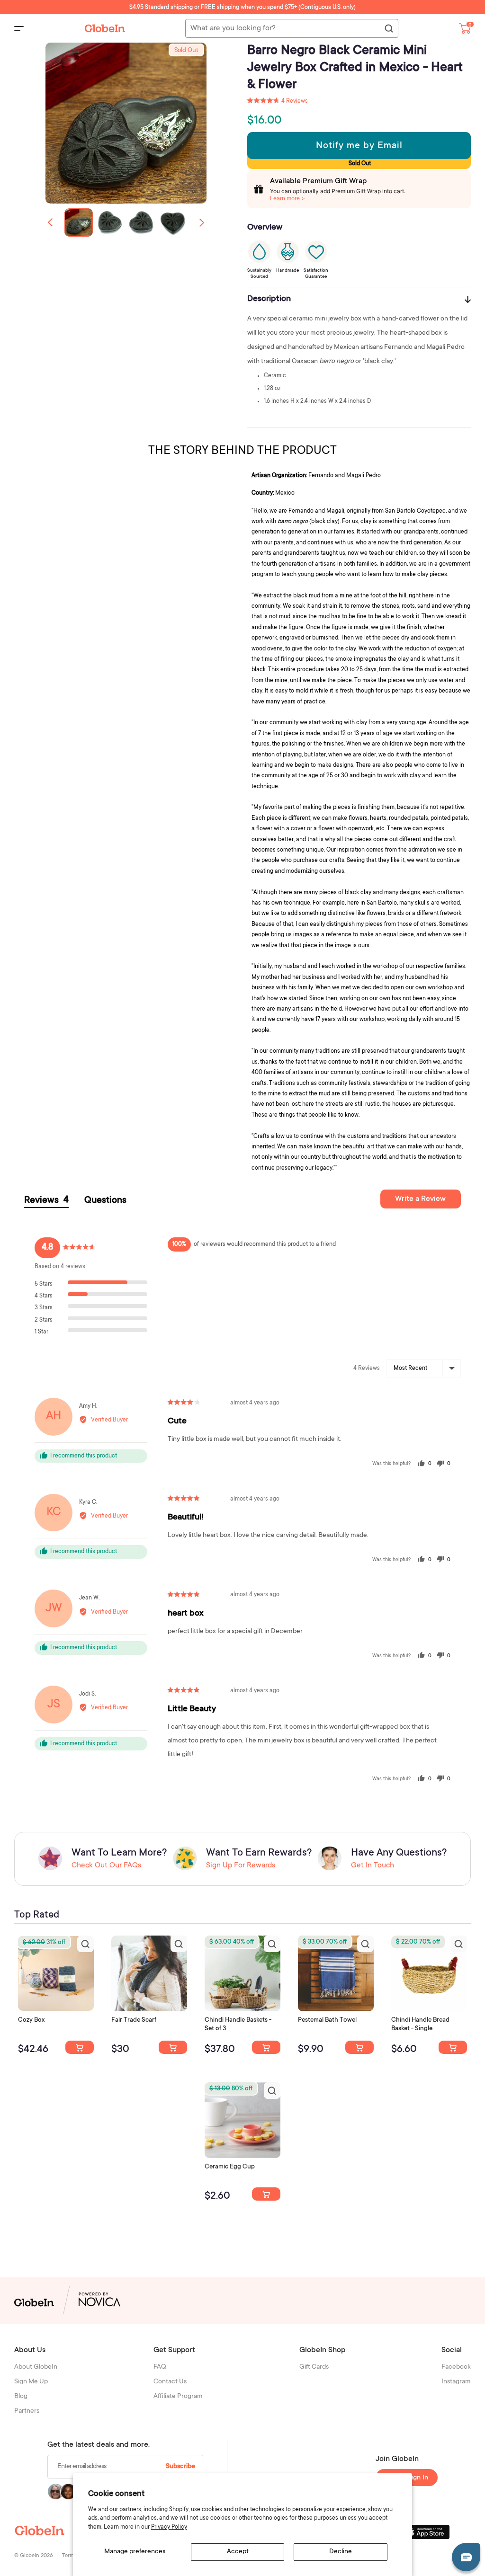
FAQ (160, 2367)
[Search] (388, 29)
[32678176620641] (173, 2047)
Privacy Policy (169, 2527)
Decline (341, 2552)
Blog (21, 2397)
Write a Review (420, 1199)
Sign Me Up (31, 2382)
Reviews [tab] (46, 1201)
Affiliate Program (178, 2397)
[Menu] (19, 28)
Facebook (456, 2367)
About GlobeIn (36, 2367)
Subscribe (180, 2467)
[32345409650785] (359, 2047)
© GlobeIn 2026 (33, 2556)
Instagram (456, 2382)
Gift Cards (314, 2367)
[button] (202, 222)
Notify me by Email (359, 146)
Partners (27, 2411)
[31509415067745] (266, 2194)
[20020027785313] (453, 2047)
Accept (238, 2552)
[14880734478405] (266, 2047)
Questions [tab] (105, 1201)
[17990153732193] (80, 2047)
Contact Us (170, 2382)
